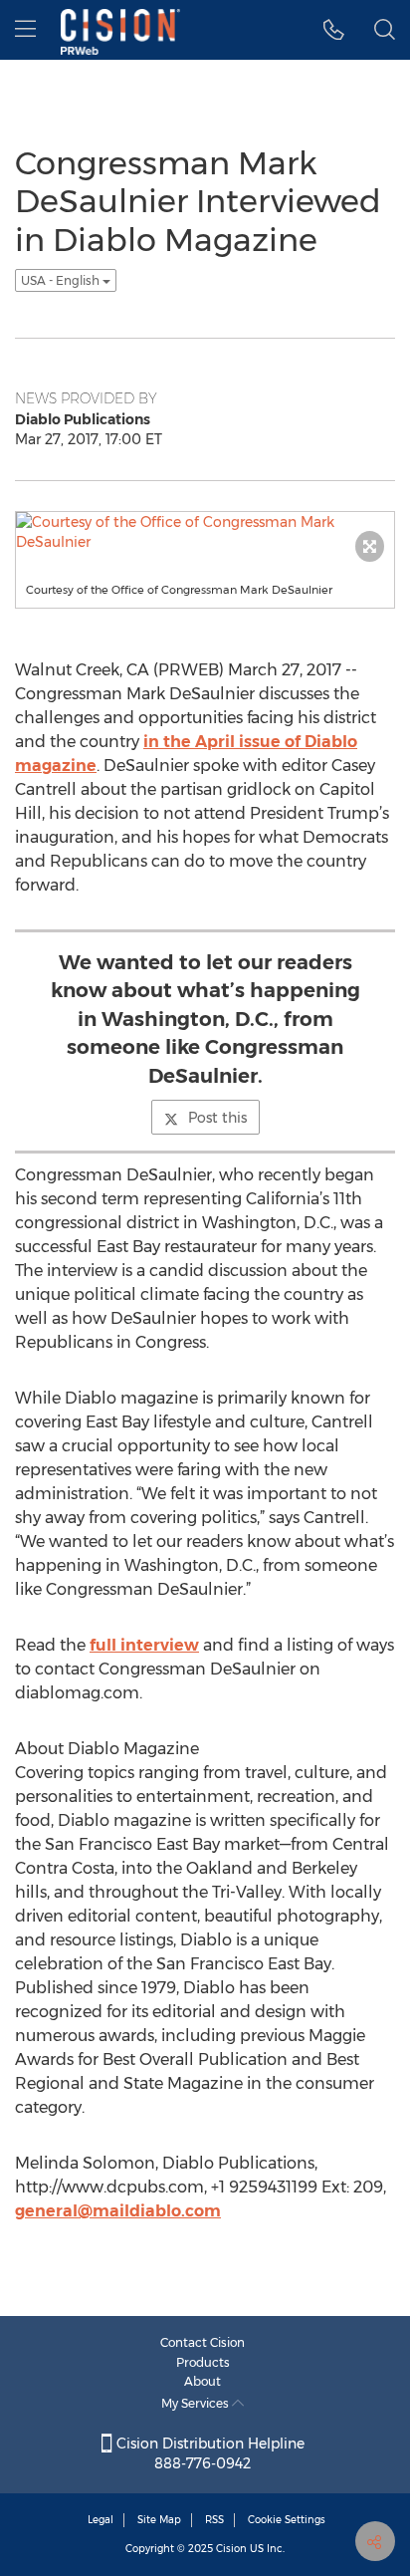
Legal (101, 2520)
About (203, 2381)
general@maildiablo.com (118, 2211)
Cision (231, 2549)
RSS (214, 2520)
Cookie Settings (287, 2520)
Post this (217, 1118)
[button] (334, 30)
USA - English (62, 280)
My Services (197, 2403)
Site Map (159, 2520)
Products (203, 2362)
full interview (144, 1645)
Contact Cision (203, 2342)
